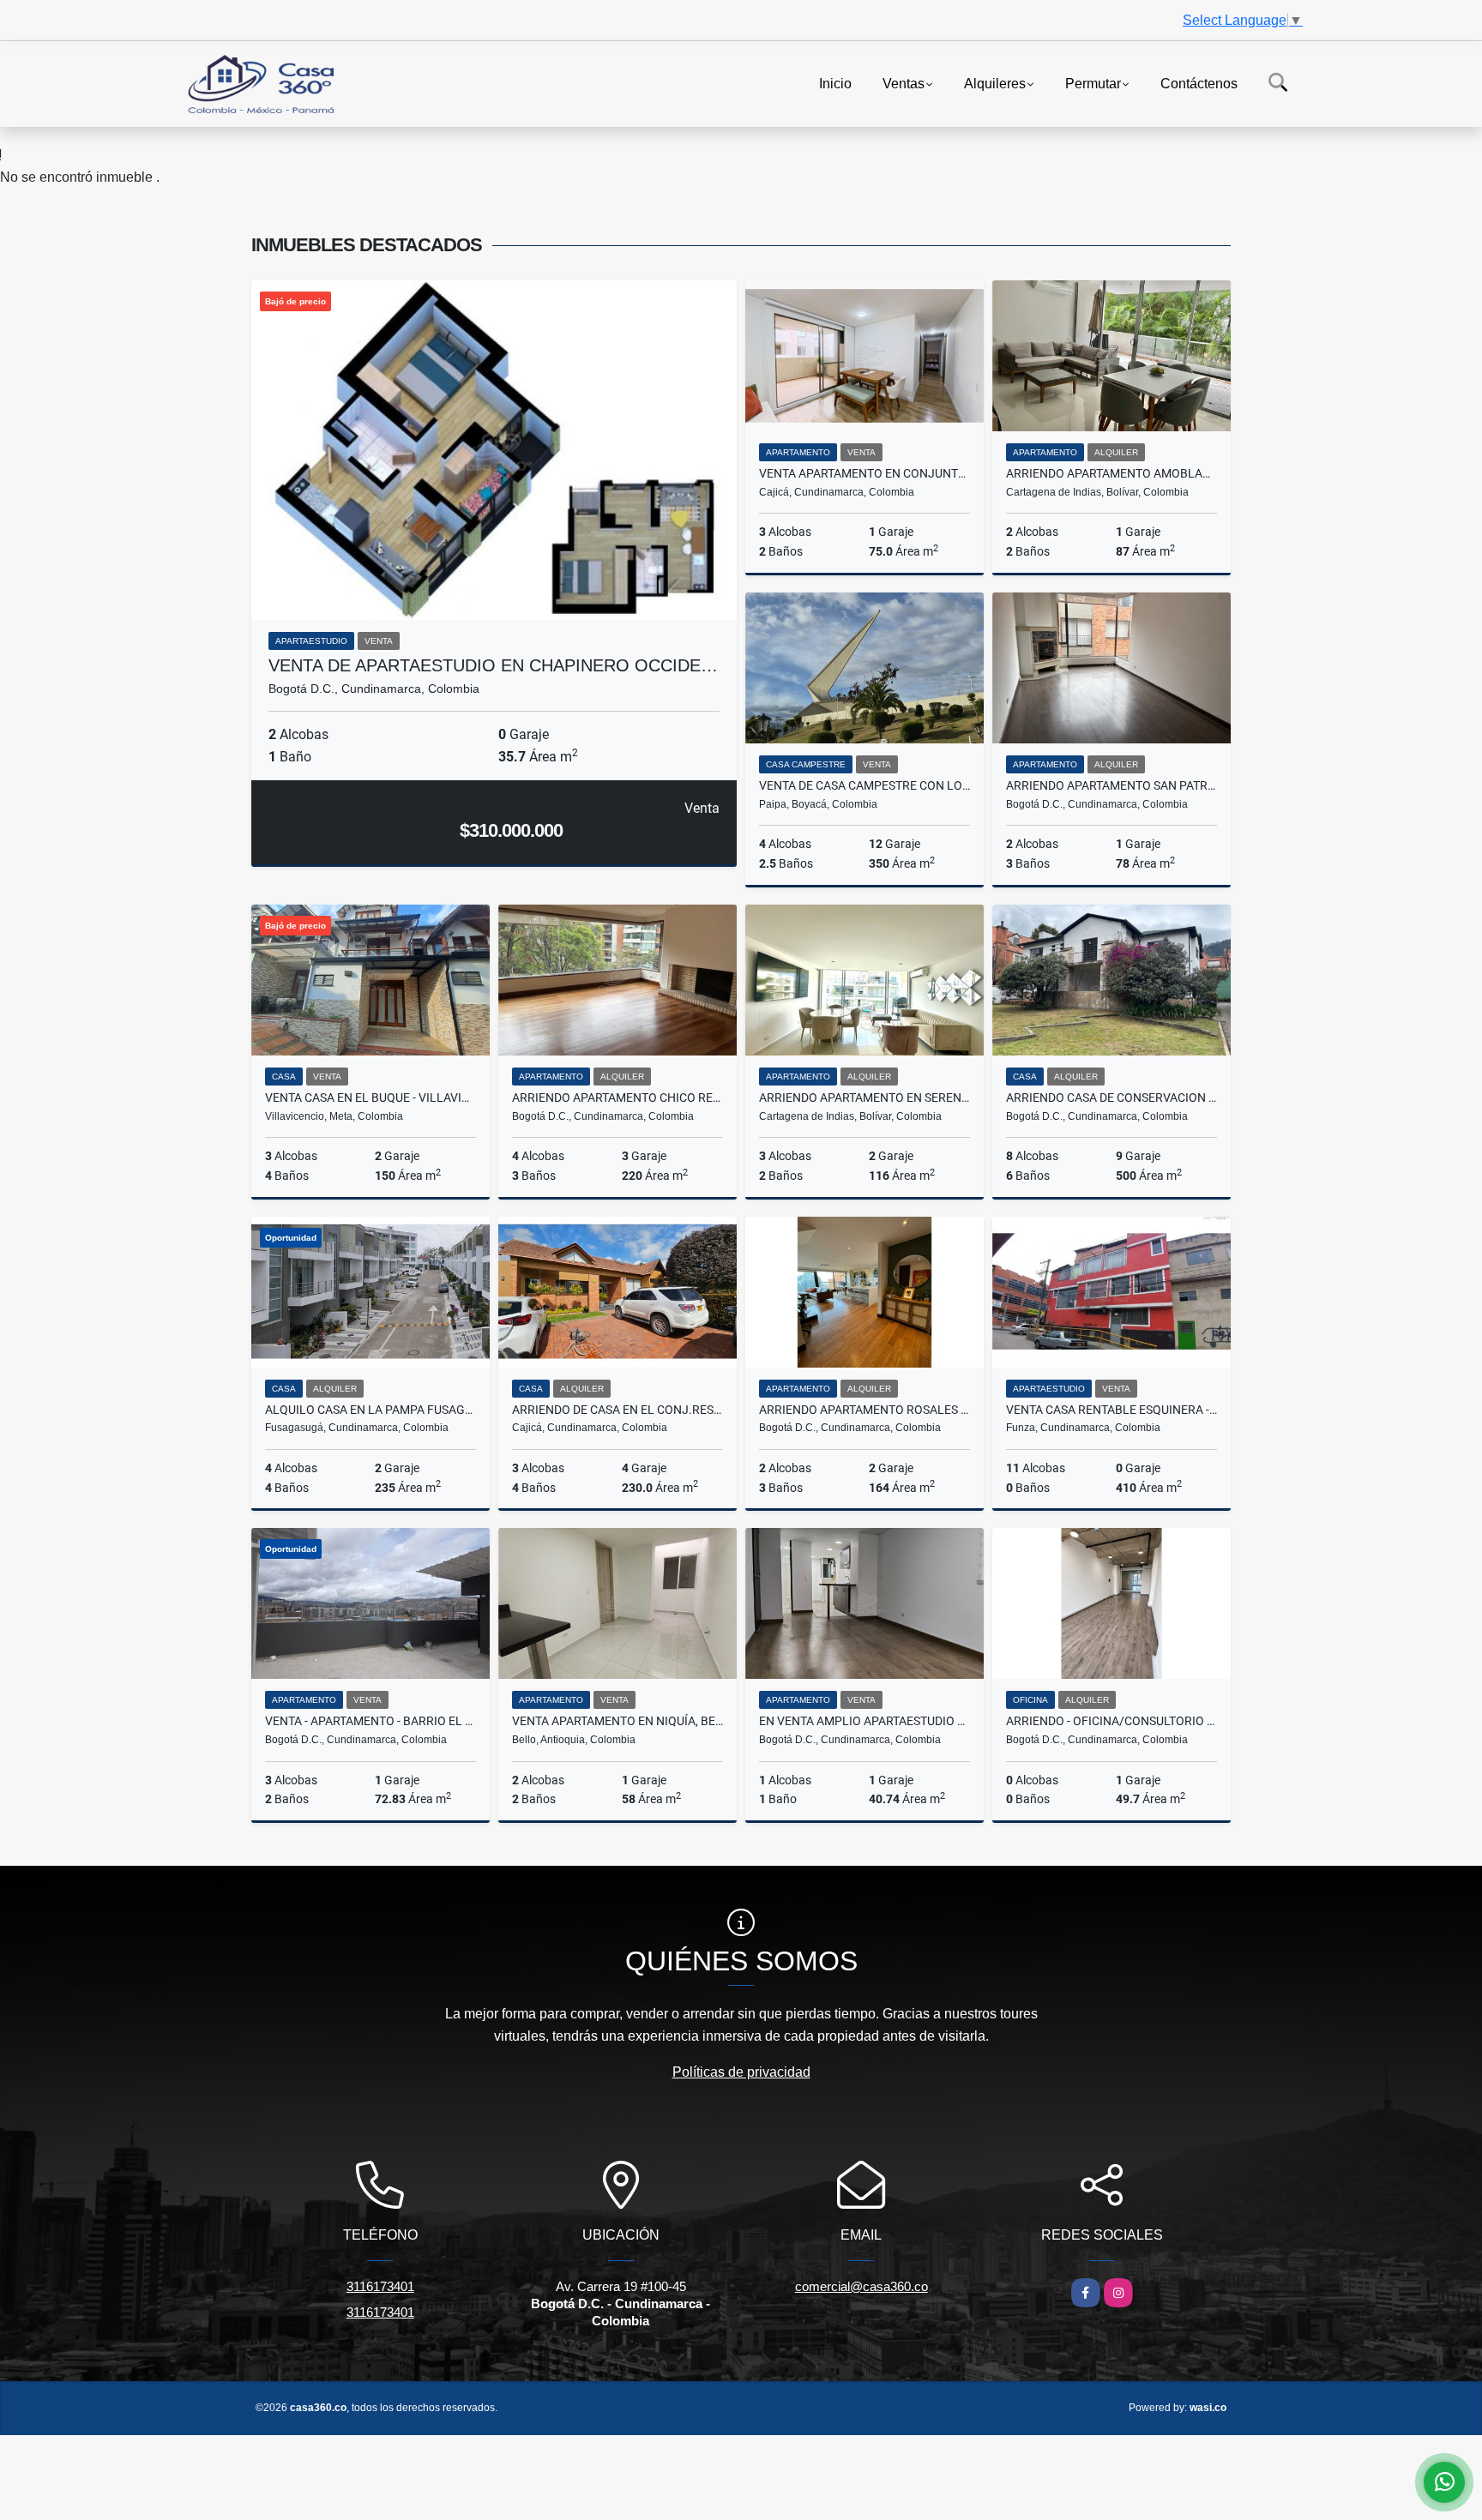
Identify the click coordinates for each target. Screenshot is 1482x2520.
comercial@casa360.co (861, 2286)
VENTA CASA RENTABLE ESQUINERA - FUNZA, (1111, 1410)
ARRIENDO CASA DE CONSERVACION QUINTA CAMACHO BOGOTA (1111, 1098)
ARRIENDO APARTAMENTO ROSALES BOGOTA (864, 1410)
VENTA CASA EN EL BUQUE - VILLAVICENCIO (370, 1098)
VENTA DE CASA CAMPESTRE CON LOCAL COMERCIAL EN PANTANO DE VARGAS (864, 785)
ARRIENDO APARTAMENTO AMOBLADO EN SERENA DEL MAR (1111, 473)
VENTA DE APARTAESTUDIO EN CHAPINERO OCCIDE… (493, 665)
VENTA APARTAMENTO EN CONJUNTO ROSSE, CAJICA (864, 473)
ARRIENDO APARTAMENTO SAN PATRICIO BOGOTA (1111, 785)
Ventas (904, 83)
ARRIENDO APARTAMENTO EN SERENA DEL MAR (864, 1098)
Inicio (835, 83)
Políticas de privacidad (741, 2072)
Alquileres (995, 83)
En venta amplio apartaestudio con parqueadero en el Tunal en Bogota (864, 1721)
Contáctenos (1199, 83)
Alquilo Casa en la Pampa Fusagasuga (370, 1410)
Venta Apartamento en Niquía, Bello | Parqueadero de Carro (617, 1721)
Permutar (1093, 83)
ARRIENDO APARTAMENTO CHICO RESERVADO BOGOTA (617, 1098)
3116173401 (380, 2286)
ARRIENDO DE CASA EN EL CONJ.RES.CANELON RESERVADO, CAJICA (617, 1410)
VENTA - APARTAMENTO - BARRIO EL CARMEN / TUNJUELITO (370, 1721)
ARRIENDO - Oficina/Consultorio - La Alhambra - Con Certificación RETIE (1111, 1721)
